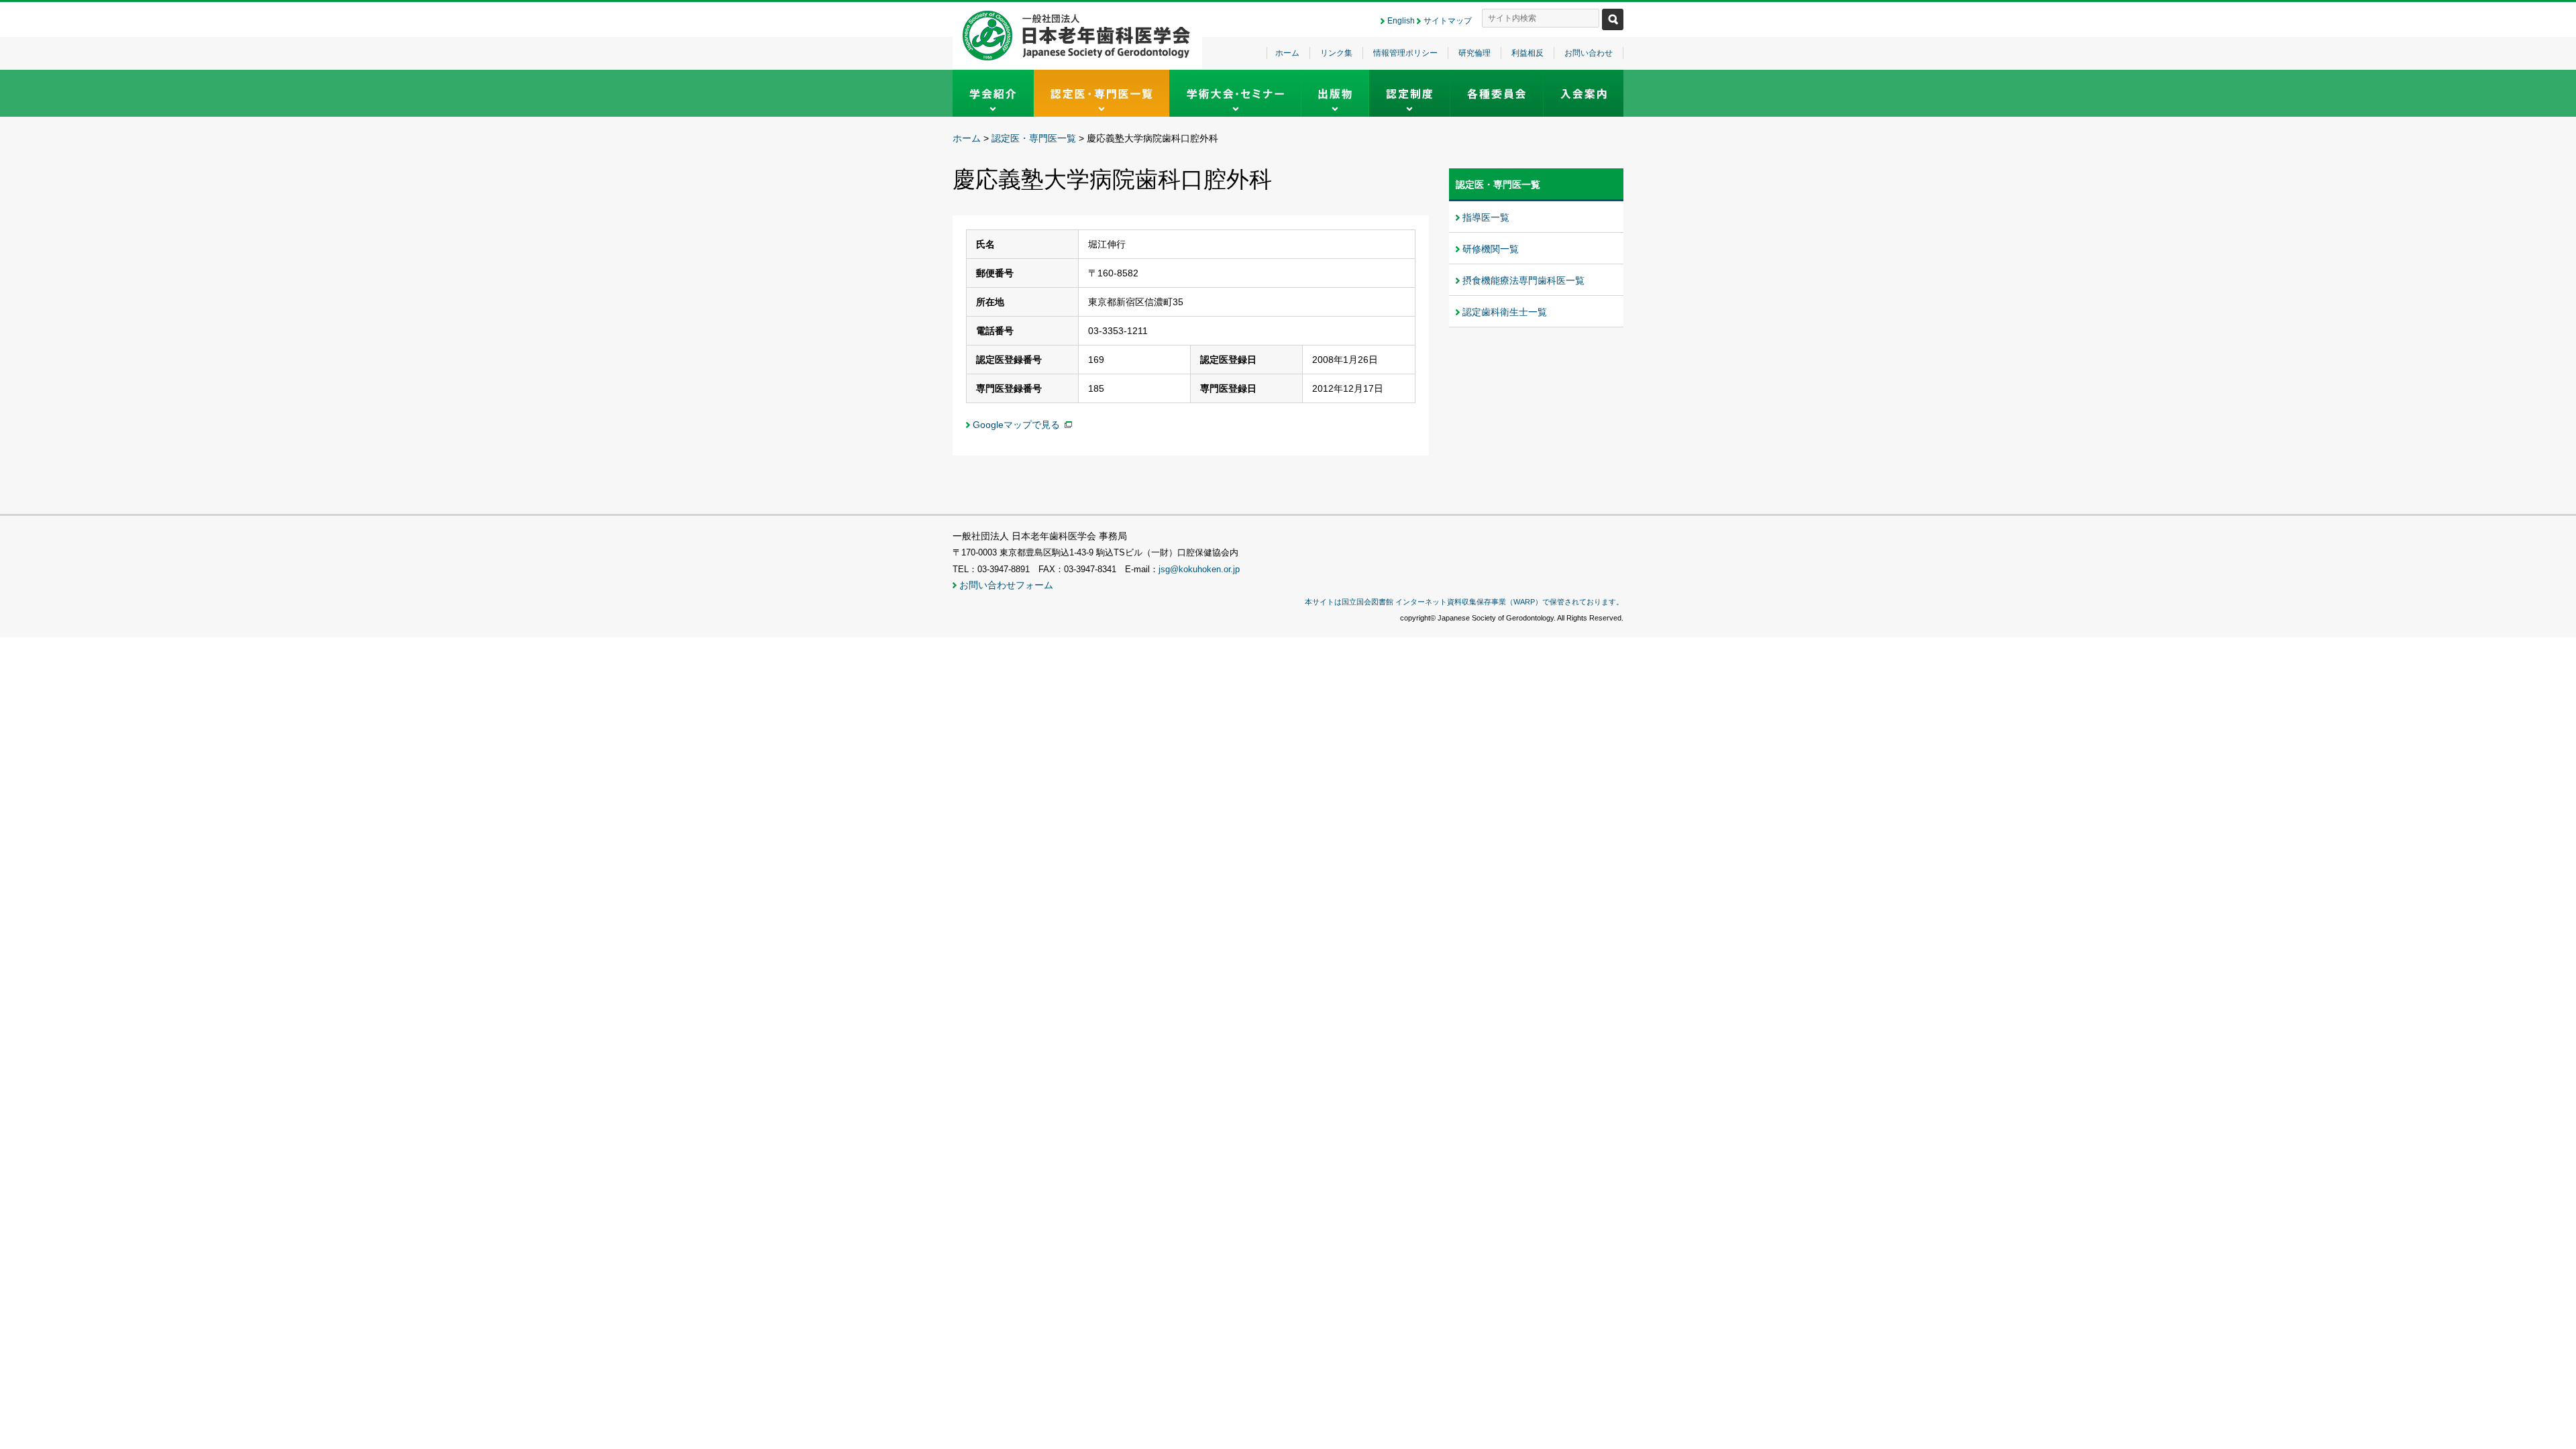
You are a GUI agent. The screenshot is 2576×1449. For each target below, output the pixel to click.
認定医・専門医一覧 (1034, 138)
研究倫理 (1474, 53)
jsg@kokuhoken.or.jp (1199, 570)
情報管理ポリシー (1405, 53)
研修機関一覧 (1491, 249)
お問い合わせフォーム (1006, 585)
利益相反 (1527, 53)
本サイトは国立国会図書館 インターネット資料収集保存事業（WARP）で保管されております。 (1464, 602)
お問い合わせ (1589, 53)
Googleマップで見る (1016, 425)
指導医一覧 (1486, 217)
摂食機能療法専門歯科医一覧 (1523, 280)
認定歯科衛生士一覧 (1505, 312)
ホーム (1287, 53)
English (1401, 21)
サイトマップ (1448, 21)
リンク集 (1336, 53)
